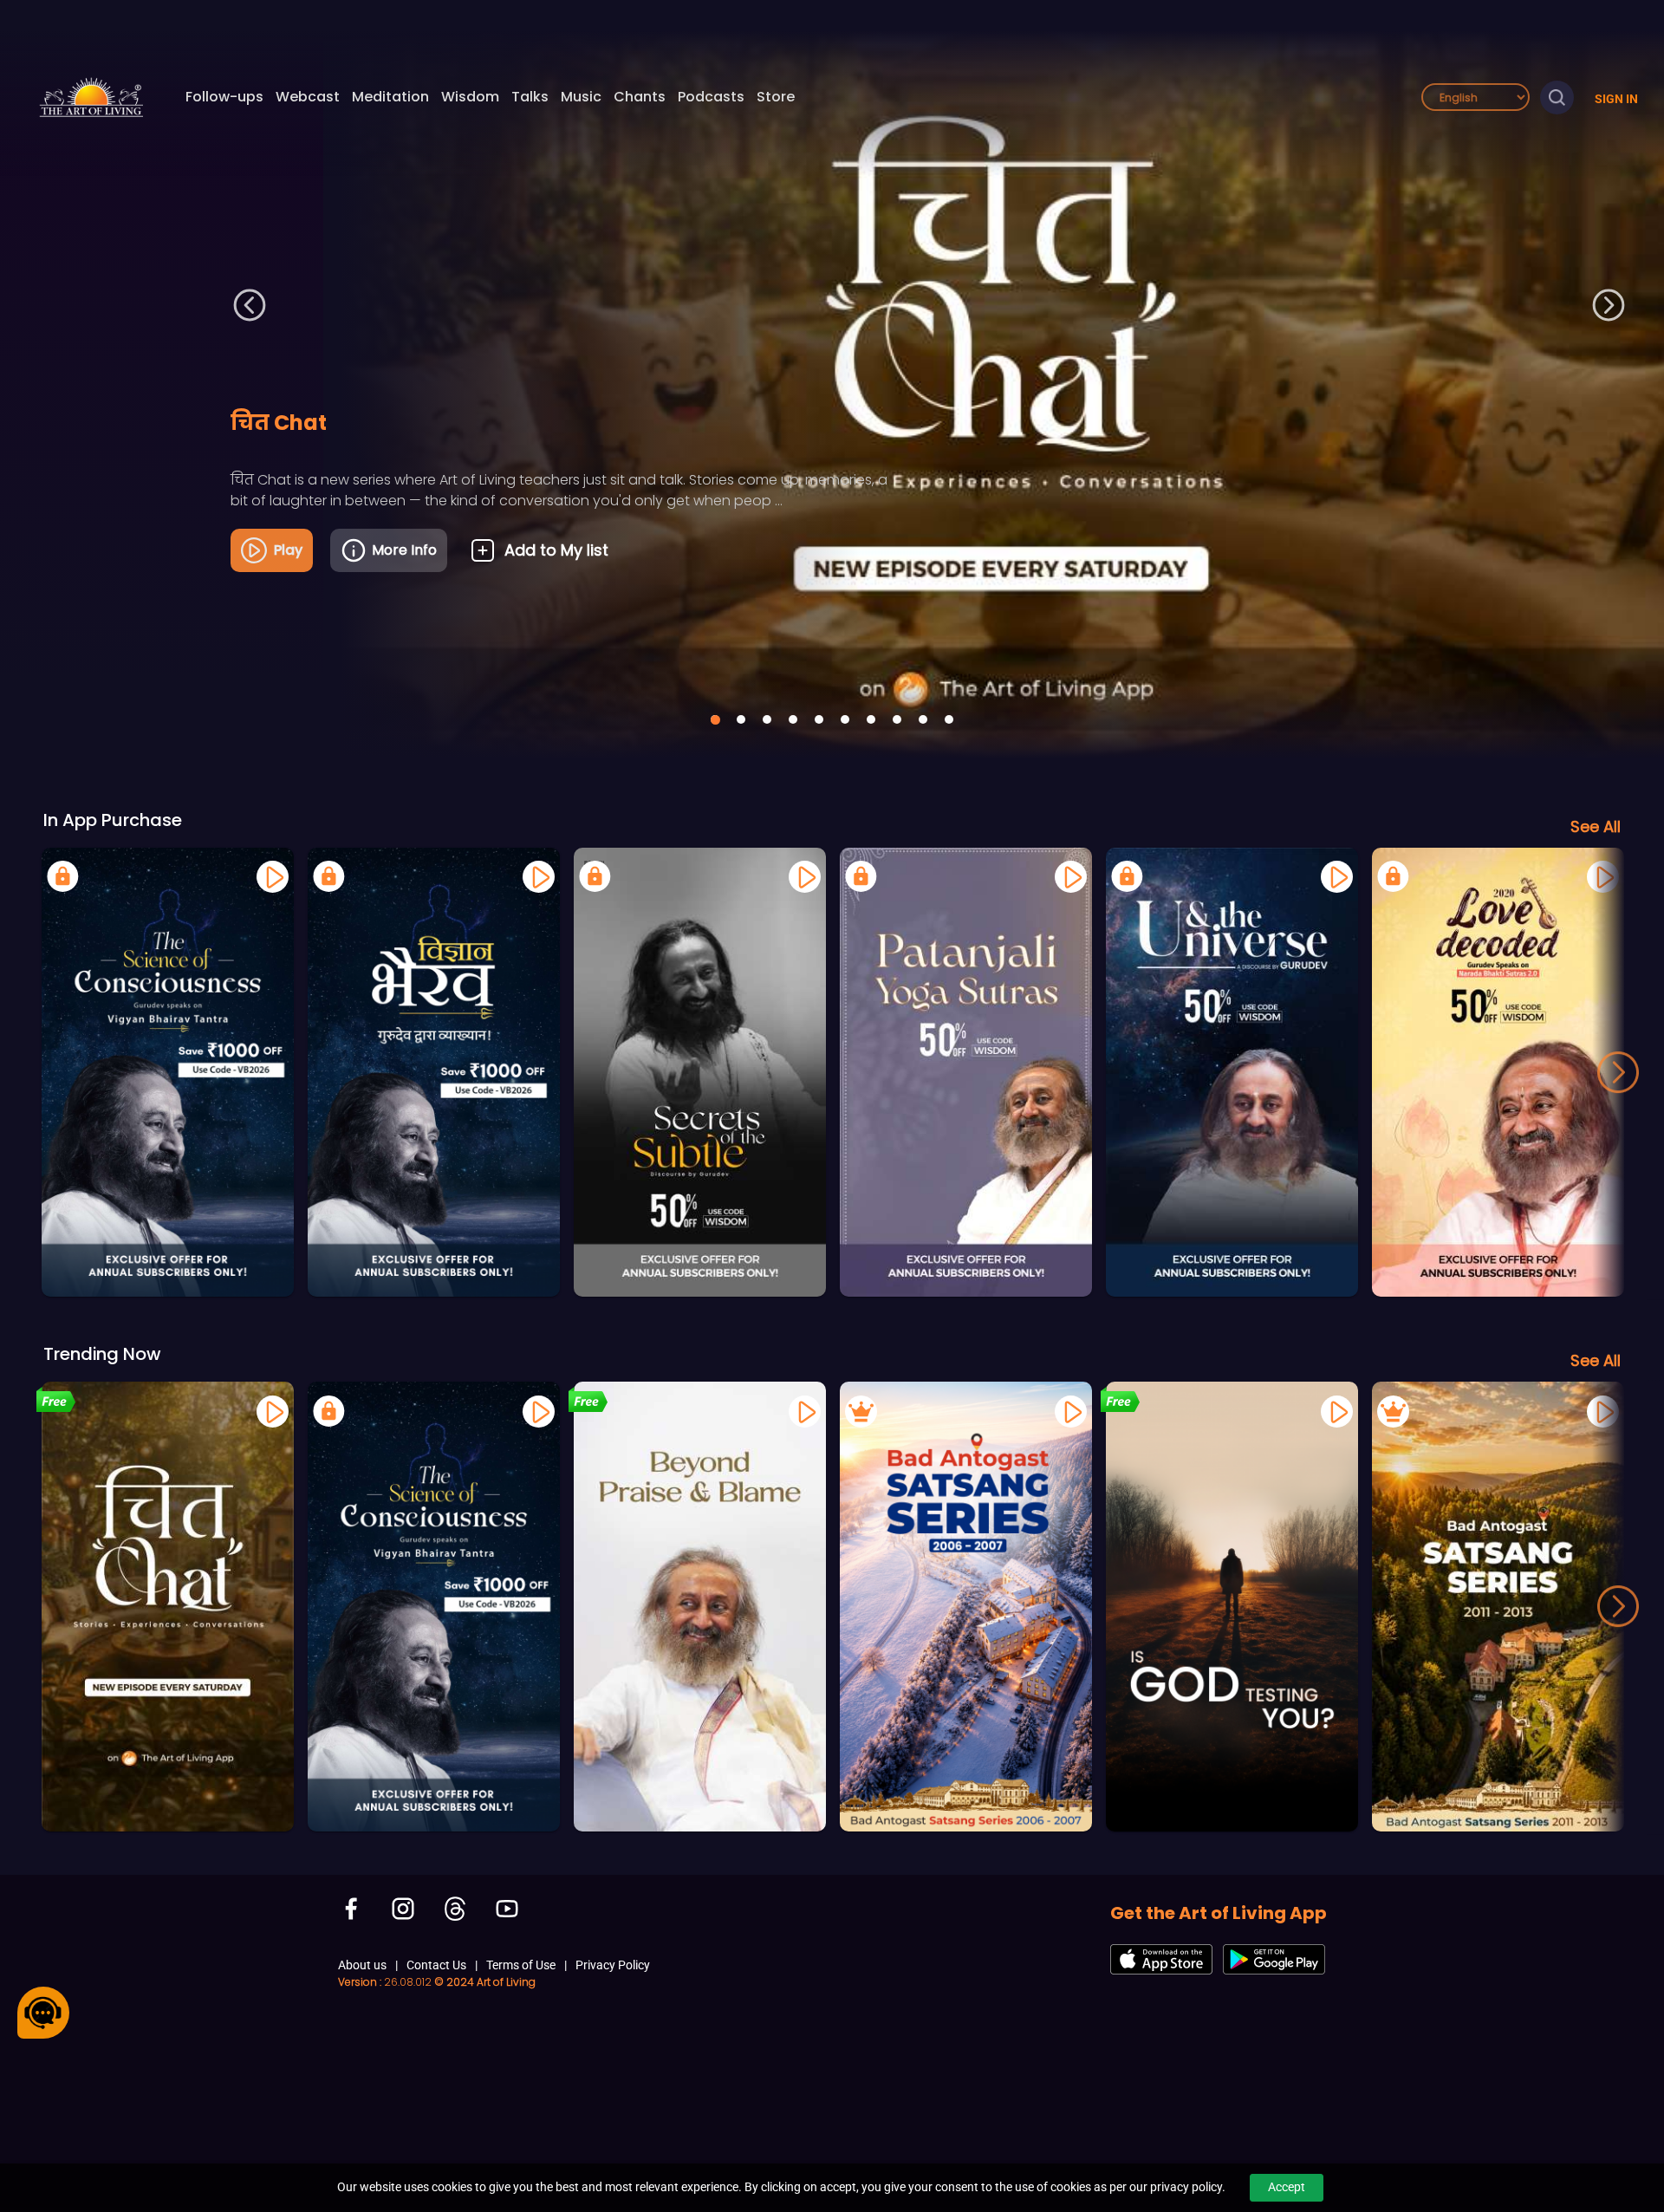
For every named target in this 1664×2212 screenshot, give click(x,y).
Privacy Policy (613, 1965)
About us (362, 1965)
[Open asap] (43, 2013)
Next (1608, 305)
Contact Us (436, 1965)
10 (949, 719)
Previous (250, 305)
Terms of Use (521, 1965)
